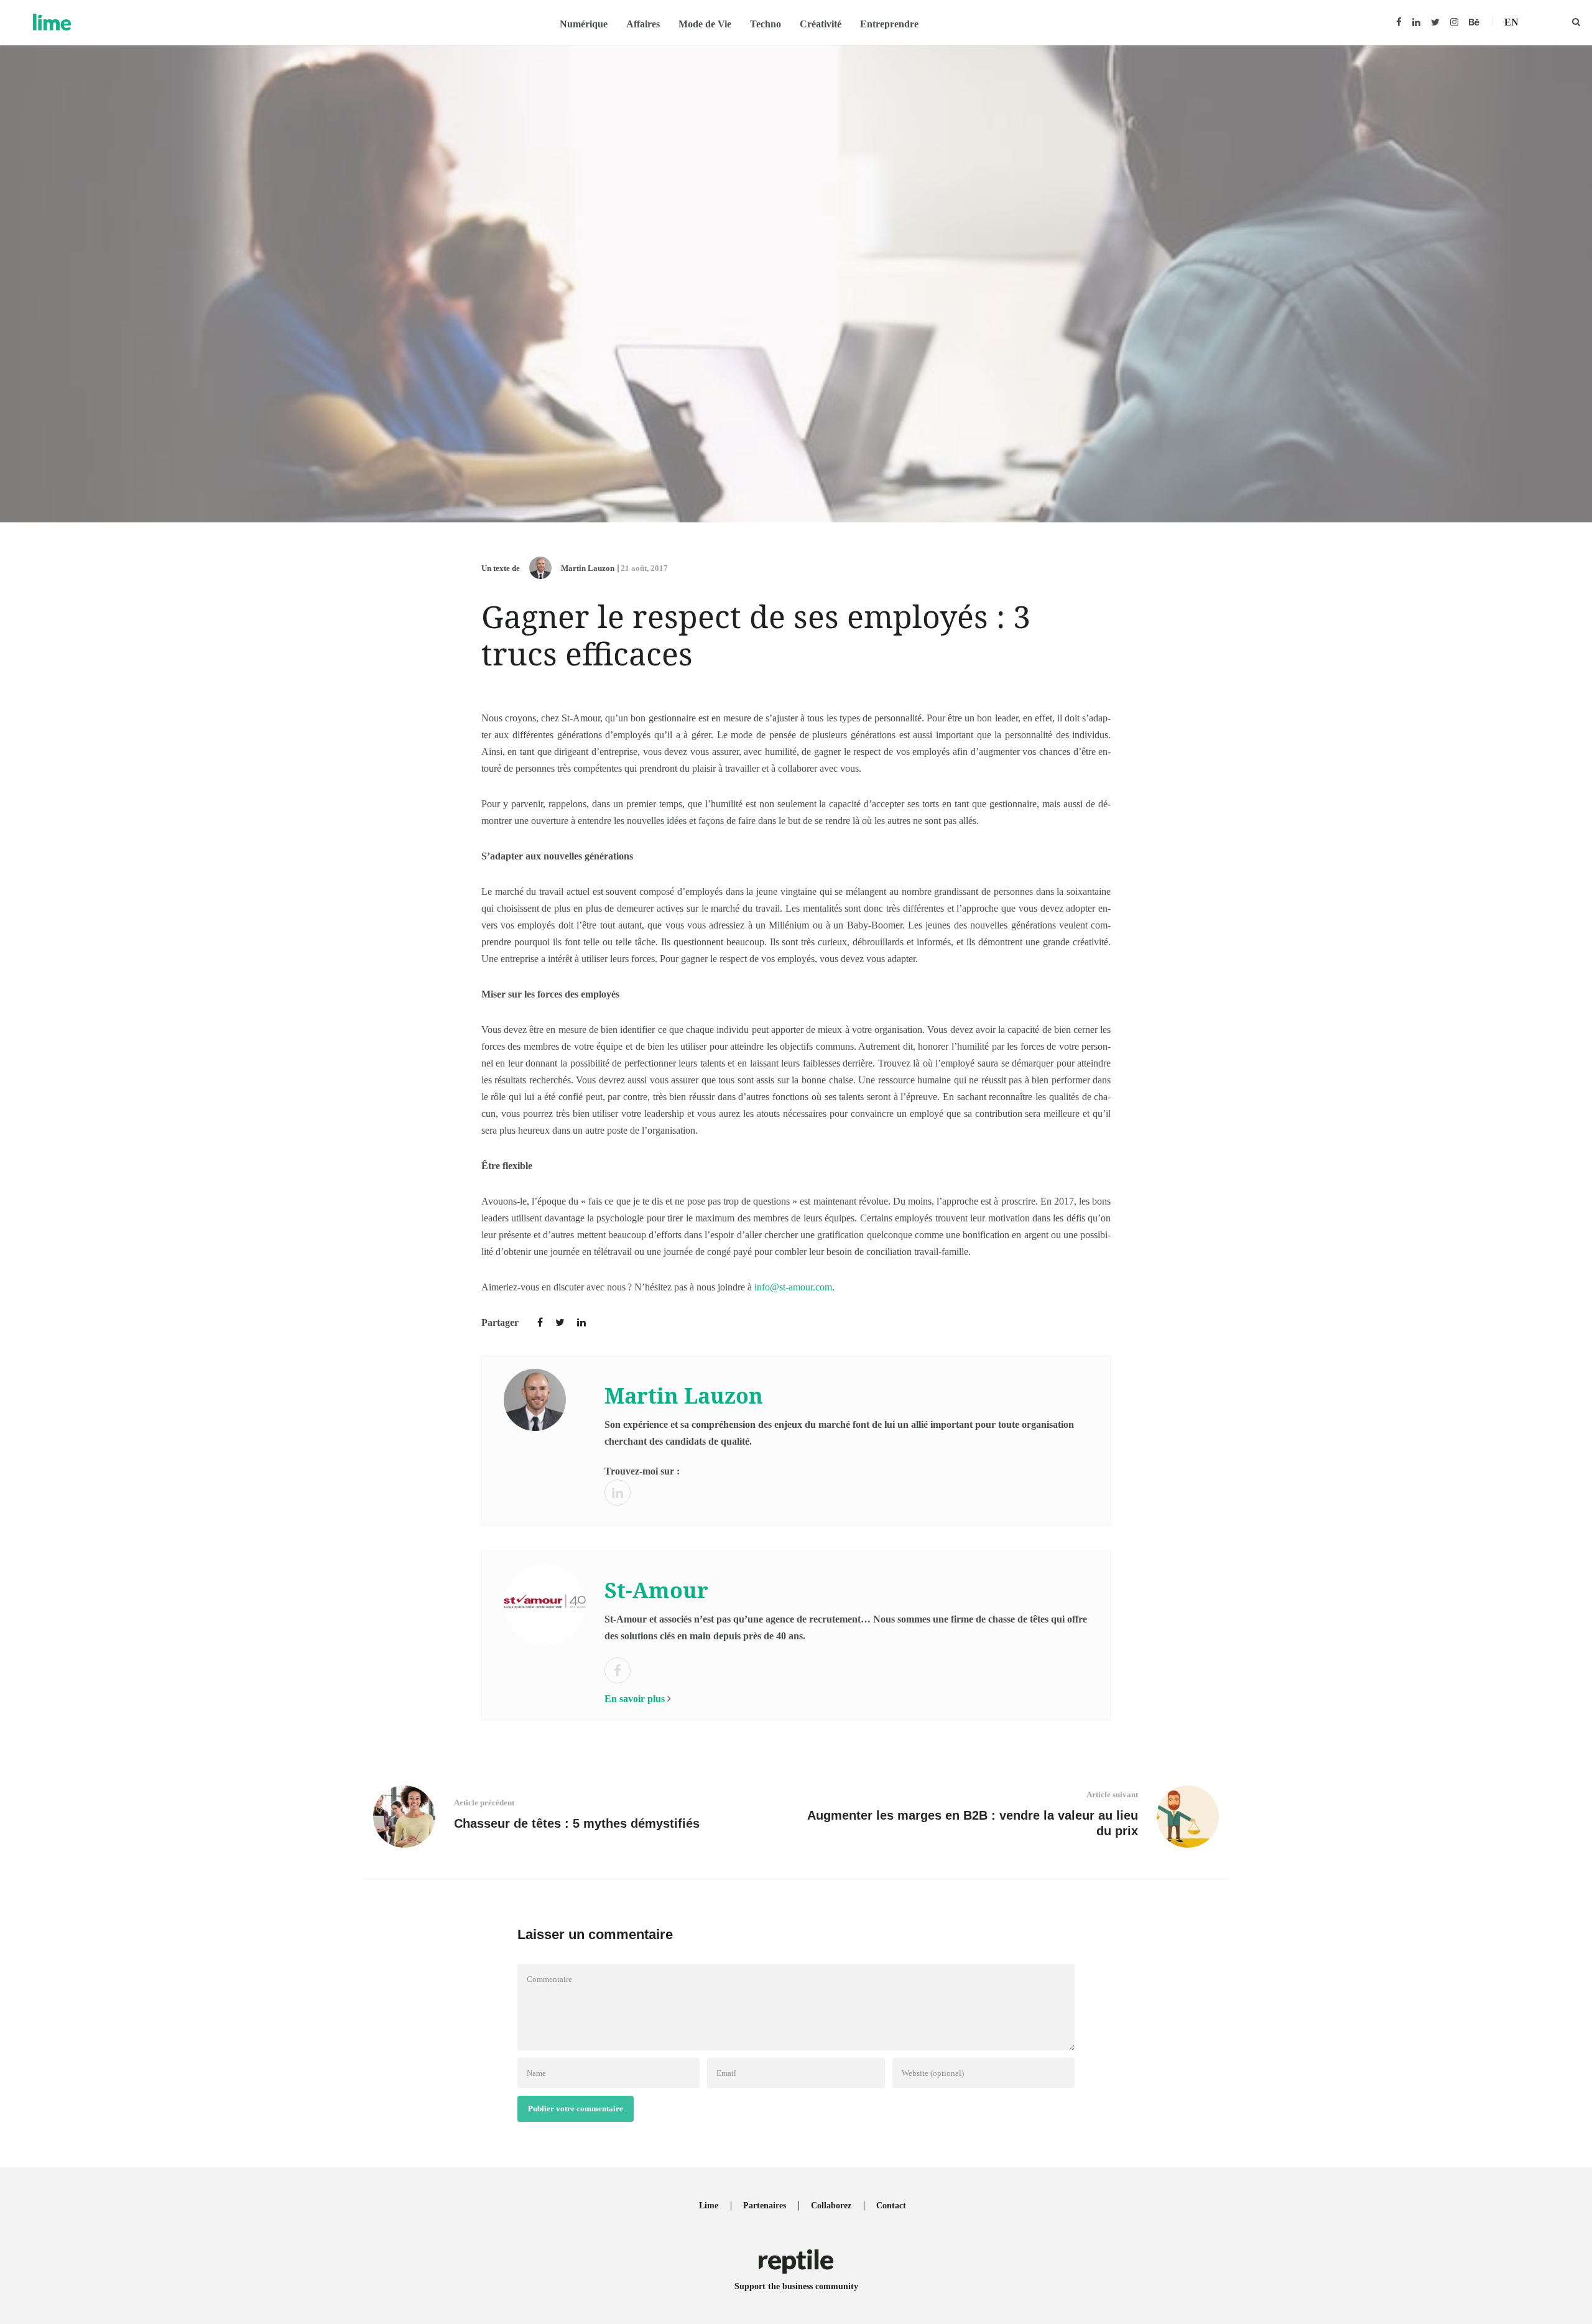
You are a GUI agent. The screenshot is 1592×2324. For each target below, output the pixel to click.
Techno (766, 24)
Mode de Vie (705, 24)
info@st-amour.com (793, 1287)
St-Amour (656, 1590)
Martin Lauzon (588, 568)
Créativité (821, 24)
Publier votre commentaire (576, 2109)
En (1511, 22)
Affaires (643, 24)
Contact (891, 2206)
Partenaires (765, 2206)
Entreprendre (889, 24)
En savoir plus (635, 1699)
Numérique (584, 24)
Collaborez (831, 2206)
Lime (709, 2206)
